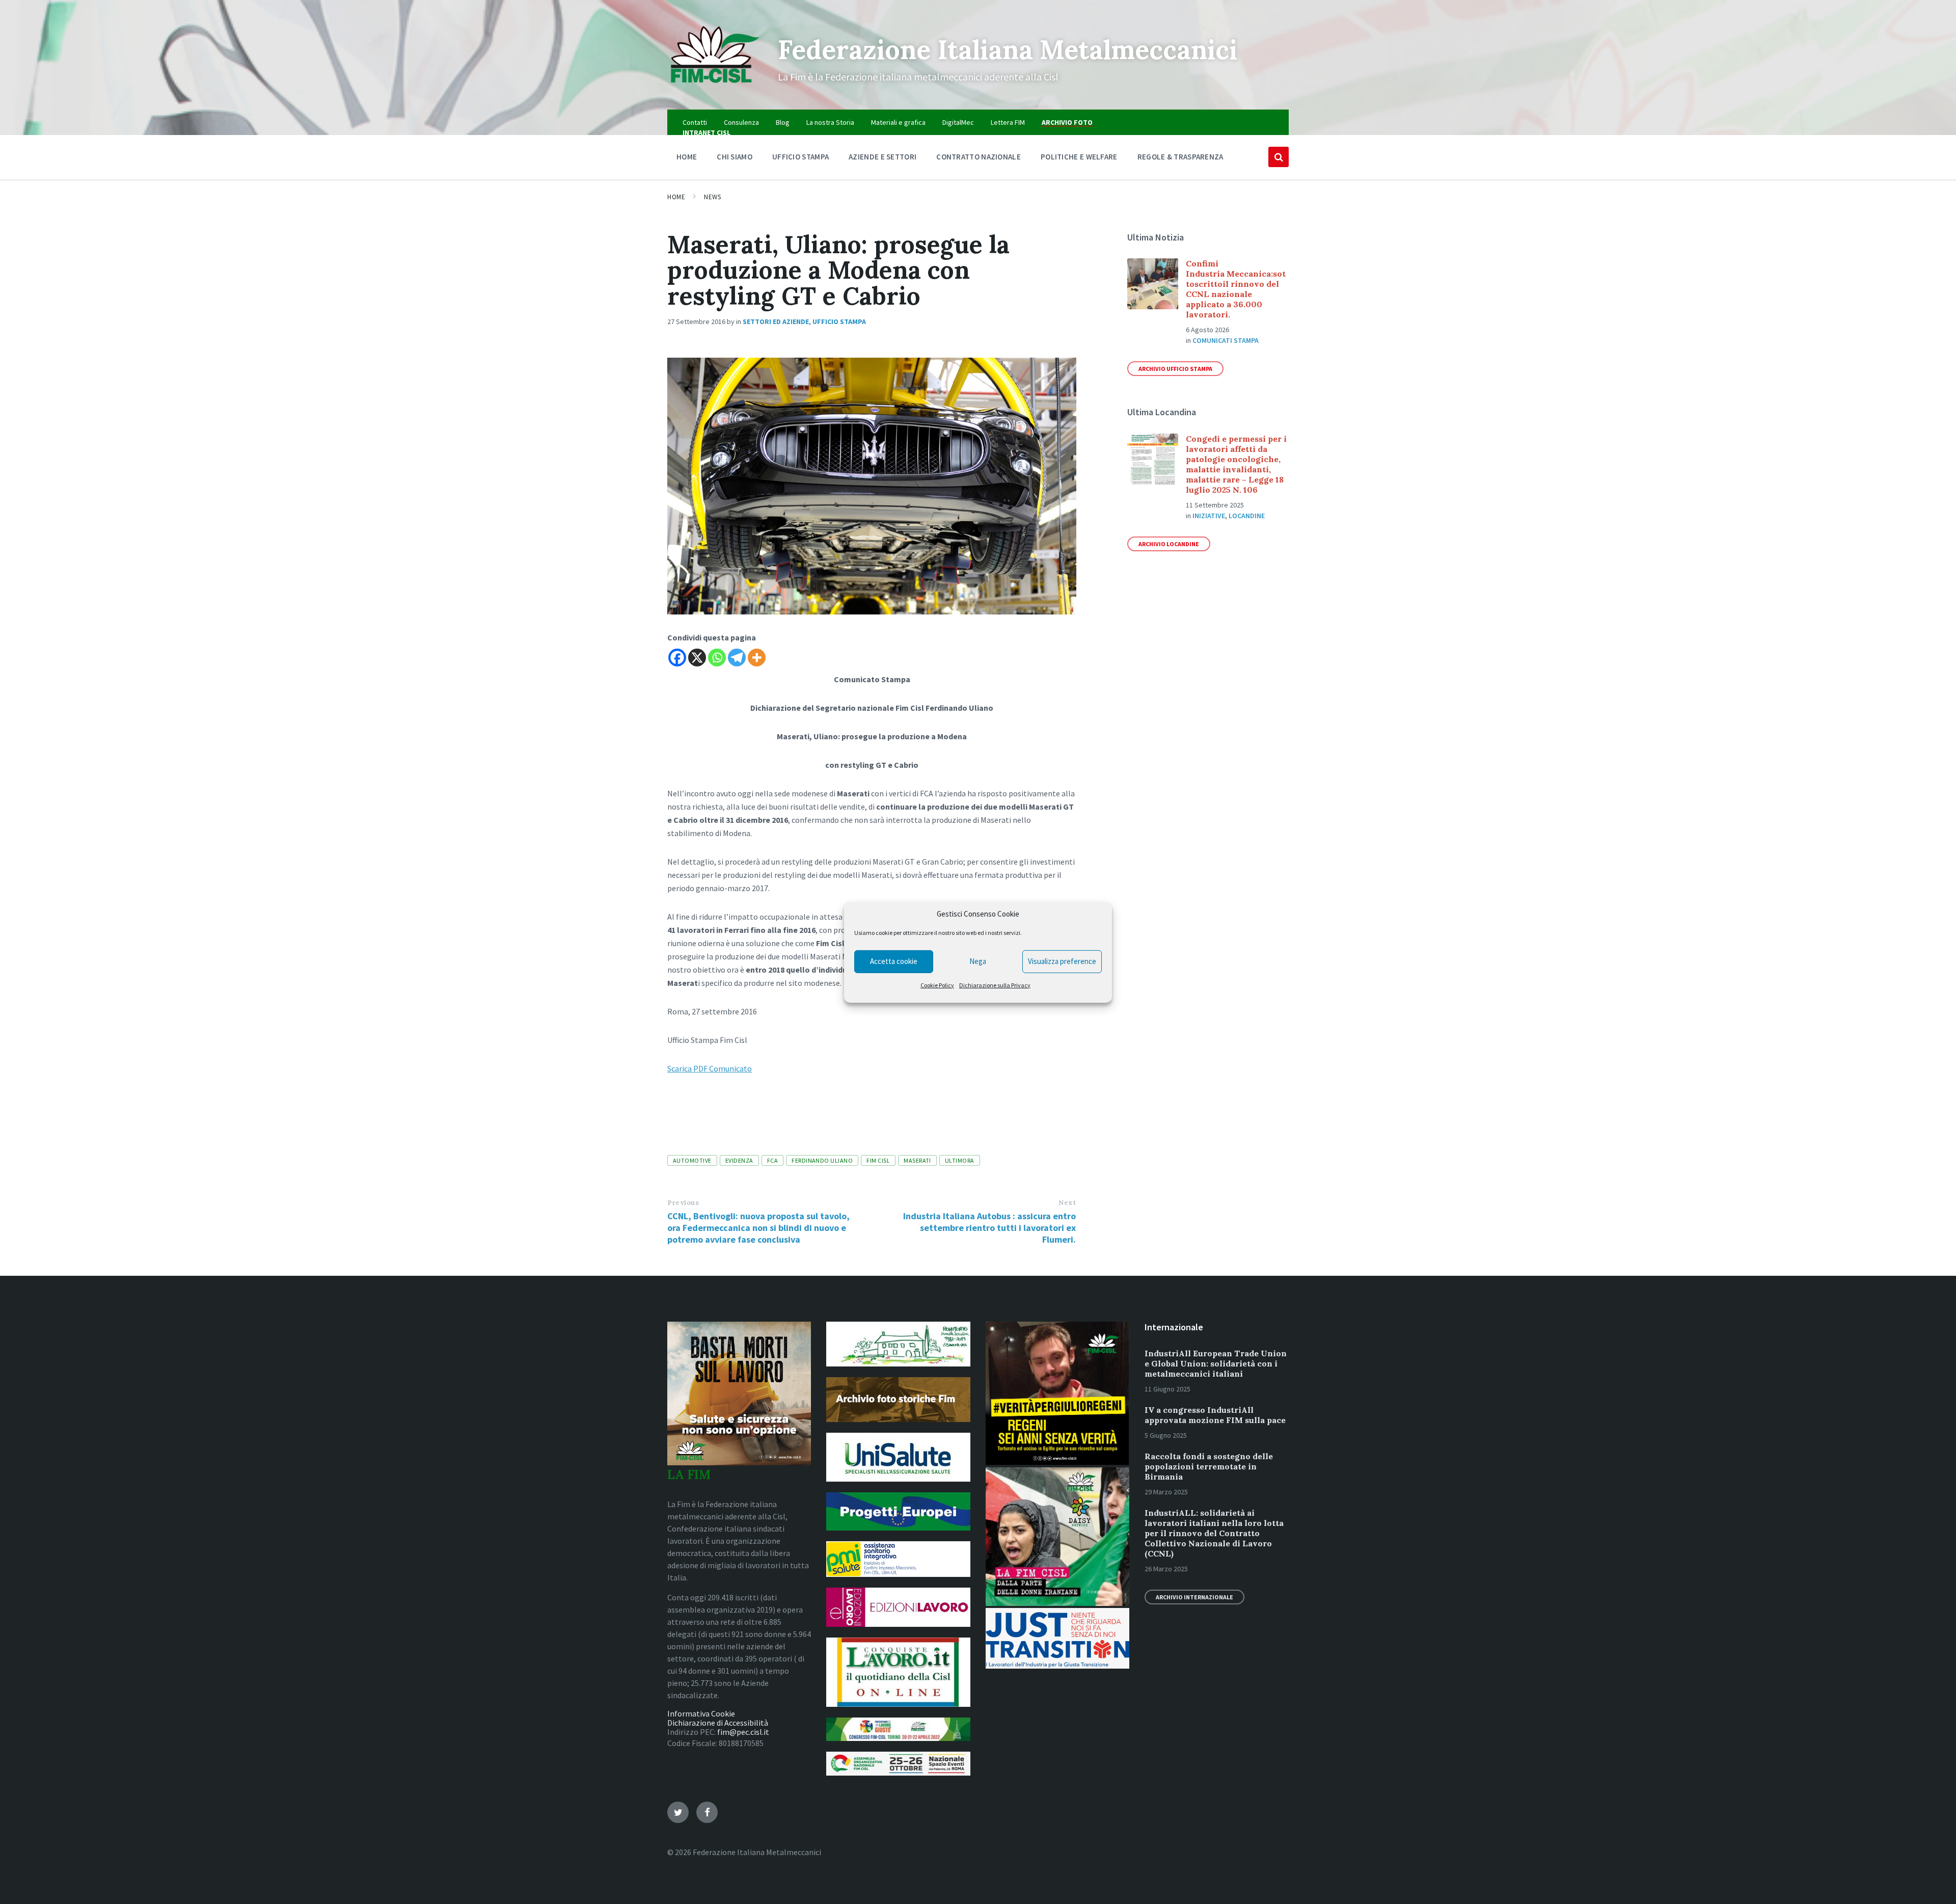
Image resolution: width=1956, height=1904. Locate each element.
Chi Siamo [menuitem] (735, 157)
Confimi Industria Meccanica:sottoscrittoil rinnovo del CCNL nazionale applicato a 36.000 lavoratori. (1236, 289)
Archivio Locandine (1169, 544)
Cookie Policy (937, 985)
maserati (917, 1160)
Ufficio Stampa (839, 321)
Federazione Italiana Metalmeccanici (1008, 49)
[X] (697, 658)
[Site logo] (715, 90)
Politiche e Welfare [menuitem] (1079, 157)
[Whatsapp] (717, 658)
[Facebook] (677, 658)
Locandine (1247, 516)
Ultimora (960, 1160)
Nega (978, 961)
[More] (757, 658)
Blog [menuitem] (783, 122)
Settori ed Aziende (776, 321)
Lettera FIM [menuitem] (1008, 122)
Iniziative (1209, 516)
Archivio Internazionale (1194, 1597)
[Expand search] (1279, 157)
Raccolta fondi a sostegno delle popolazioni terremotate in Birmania (1209, 1466)
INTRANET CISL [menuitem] (707, 132)
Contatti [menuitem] (695, 122)
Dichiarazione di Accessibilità (718, 1723)
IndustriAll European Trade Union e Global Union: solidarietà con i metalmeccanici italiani (1216, 1363)
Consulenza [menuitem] (741, 122)
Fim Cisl (878, 1160)
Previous (683, 1203)
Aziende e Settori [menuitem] (882, 157)
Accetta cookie (894, 961)
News (712, 197)
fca (772, 1160)
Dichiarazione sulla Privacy (995, 985)
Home (676, 197)
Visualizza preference (1062, 961)
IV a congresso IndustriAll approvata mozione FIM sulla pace (1215, 1415)
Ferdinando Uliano (822, 1160)
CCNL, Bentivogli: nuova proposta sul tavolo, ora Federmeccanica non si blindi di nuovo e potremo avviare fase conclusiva (758, 1228)
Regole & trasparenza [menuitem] (1180, 157)
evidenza (739, 1160)
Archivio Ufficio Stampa (1175, 369)
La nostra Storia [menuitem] (830, 122)
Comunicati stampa (1226, 340)
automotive (692, 1160)
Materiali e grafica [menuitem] (898, 122)
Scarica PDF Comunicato (710, 1068)
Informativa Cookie (701, 1713)
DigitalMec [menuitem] (958, 122)
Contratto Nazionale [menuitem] (979, 157)
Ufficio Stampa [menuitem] (800, 157)
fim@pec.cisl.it (743, 1732)
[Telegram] (737, 658)
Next (1067, 1203)
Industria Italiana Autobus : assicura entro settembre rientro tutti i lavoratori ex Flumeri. (989, 1228)
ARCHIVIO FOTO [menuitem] (1067, 122)
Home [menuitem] (687, 157)
